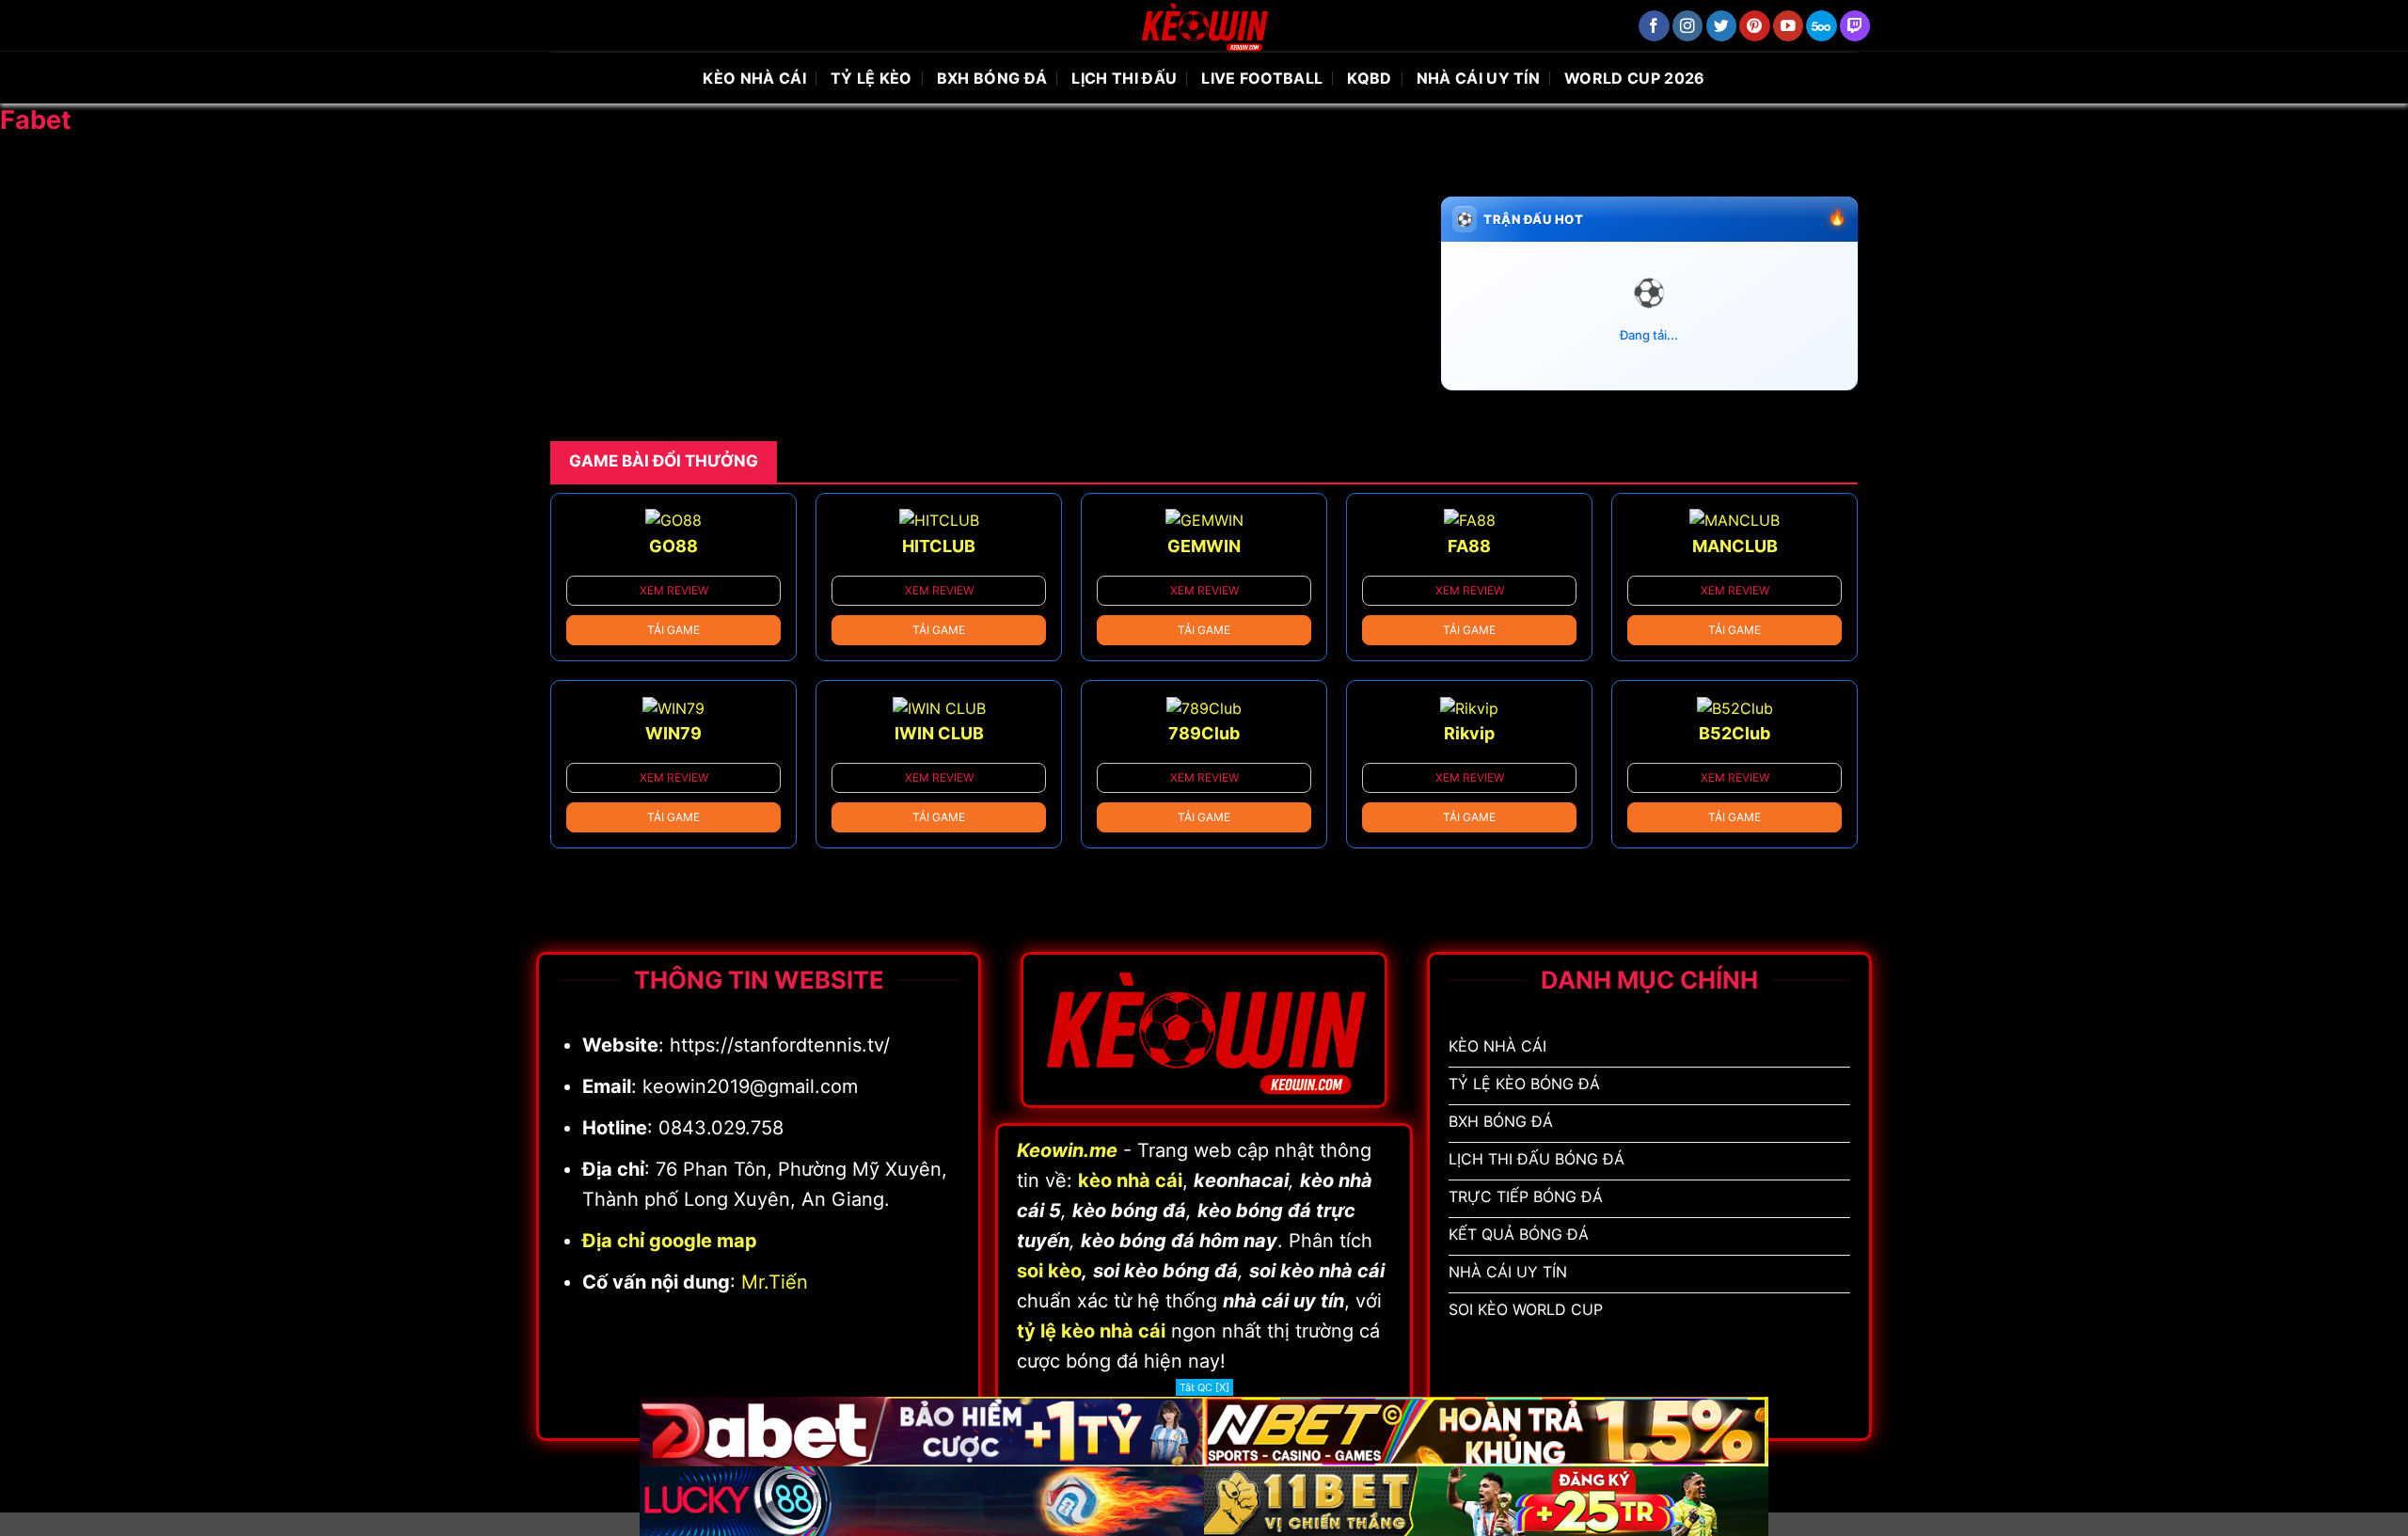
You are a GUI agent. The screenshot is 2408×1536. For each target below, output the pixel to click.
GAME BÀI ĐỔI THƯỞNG (664, 461)
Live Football (1262, 78)
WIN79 (673, 733)
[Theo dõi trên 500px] (1822, 26)
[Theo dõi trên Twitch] (1855, 26)
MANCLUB (1735, 546)
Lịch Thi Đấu (1124, 78)
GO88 (673, 546)
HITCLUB (939, 546)
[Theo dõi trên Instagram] (1688, 26)
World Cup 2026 (1634, 78)
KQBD (1369, 78)
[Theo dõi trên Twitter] (1722, 26)
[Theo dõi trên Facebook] (1654, 26)
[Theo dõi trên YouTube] (1789, 26)
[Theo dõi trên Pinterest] (1755, 26)
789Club (1204, 733)
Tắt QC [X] (1204, 1387)
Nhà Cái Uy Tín (1478, 78)
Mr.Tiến (775, 1282)
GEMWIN (1204, 546)
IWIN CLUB (939, 733)
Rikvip (1469, 733)
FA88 (1469, 546)
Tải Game (673, 630)
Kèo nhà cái (754, 78)
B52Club (1735, 733)
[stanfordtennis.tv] (1204, 26)
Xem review (674, 590)
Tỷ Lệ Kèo (871, 78)
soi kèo (1049, 1271)
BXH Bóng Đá (992, 78)
